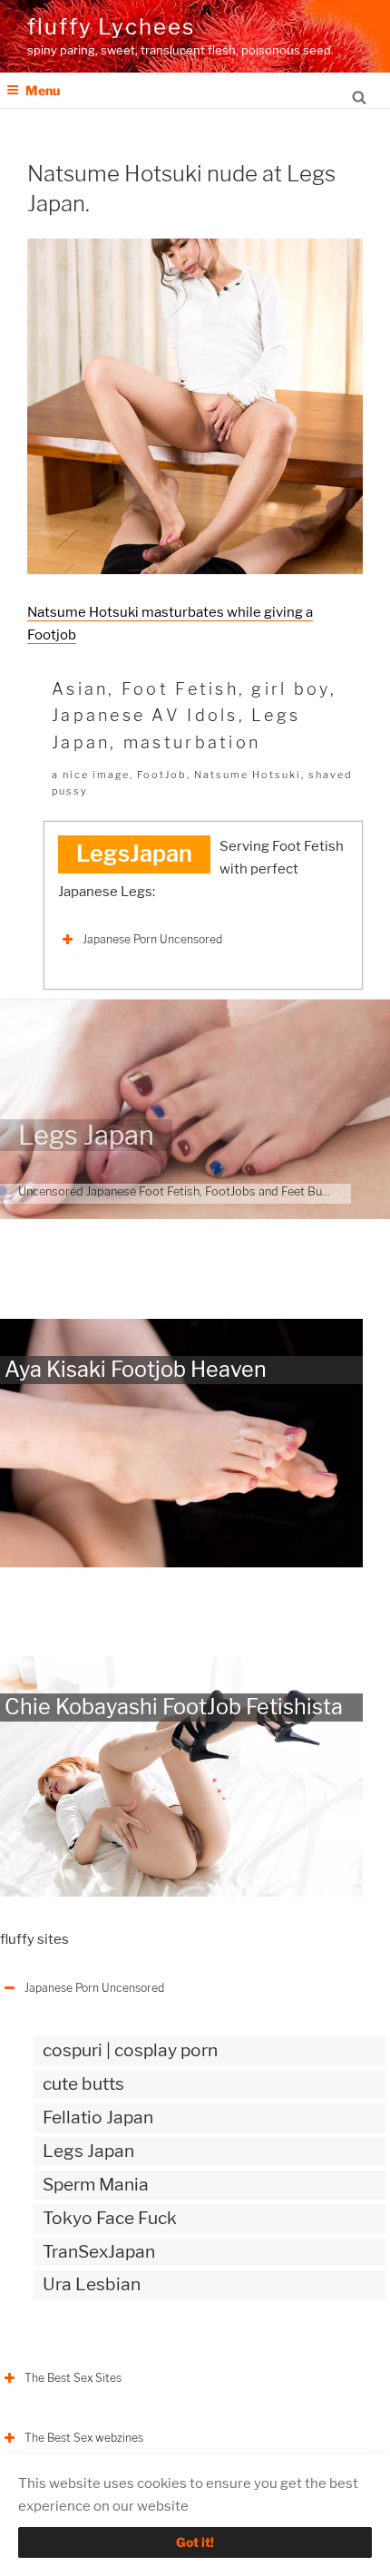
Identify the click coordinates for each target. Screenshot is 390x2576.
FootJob (162, 775)
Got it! (195, 2542)
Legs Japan (86, 1135)
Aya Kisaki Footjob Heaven (136, 1369)
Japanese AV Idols (145, 715)
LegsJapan (134, 854)
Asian (80, 689)
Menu (43, 90)
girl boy (290, 689)
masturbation (192, 742)
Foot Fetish (180, 689)
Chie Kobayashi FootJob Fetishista (174, 1707)
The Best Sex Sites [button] (73, 2378)
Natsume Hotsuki (248, 775)
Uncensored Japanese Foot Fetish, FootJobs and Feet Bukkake (186, 1191)
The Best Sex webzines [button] (84, 2438)
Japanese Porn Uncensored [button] (152, 939)
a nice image (91, 775)
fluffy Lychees (111, 27)
